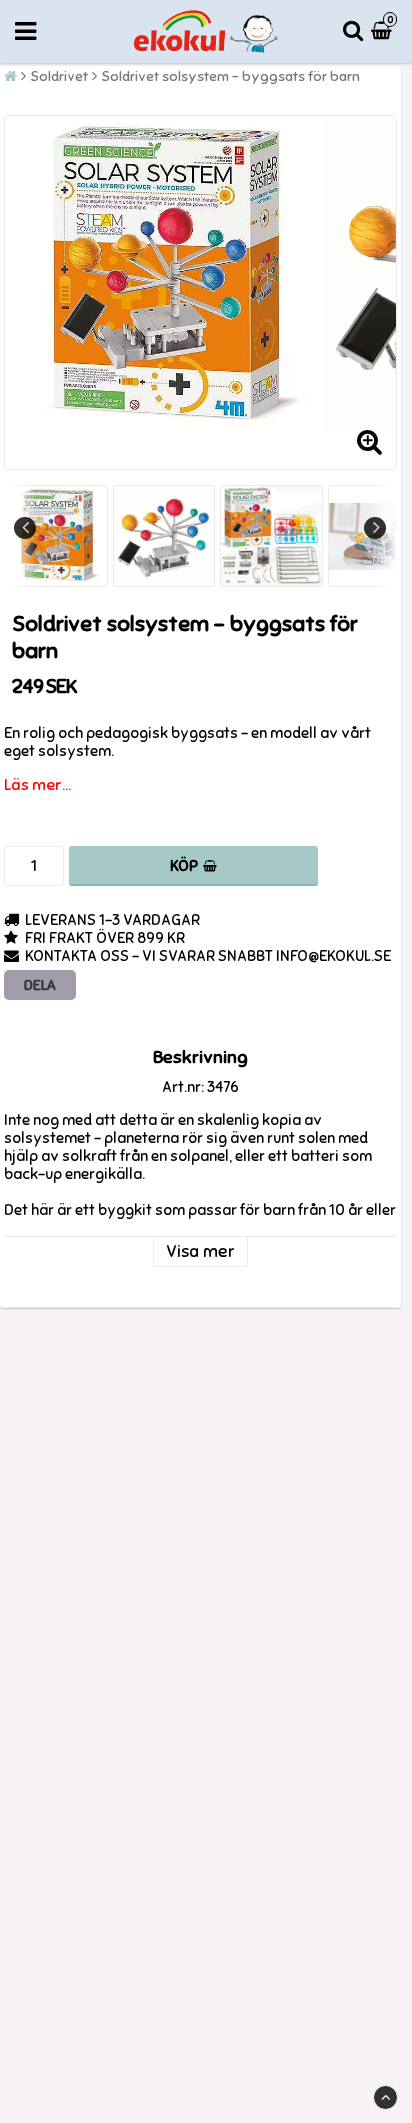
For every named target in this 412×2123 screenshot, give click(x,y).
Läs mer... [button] (37, 785)
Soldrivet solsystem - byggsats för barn (230, 76)
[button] (384, 31)
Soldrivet (59, 76)
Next (375, 528)
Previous (25, 528)
